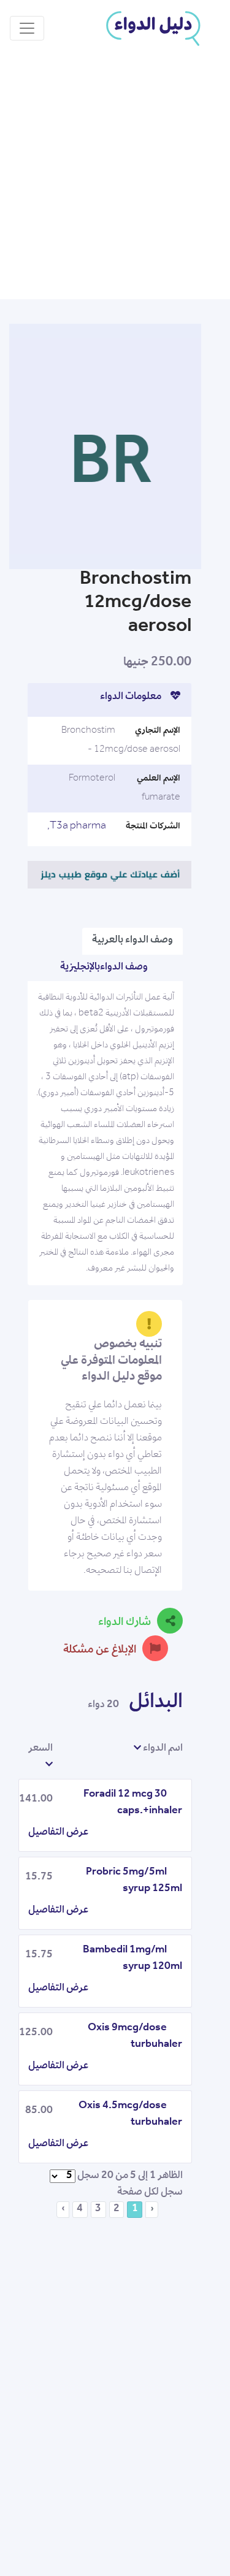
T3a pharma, (77, 827)
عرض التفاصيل (58, 1833)
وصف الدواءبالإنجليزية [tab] (104, 968)
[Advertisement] (115, 178)
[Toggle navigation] (27, 28)
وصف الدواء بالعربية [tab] (132, 941)
